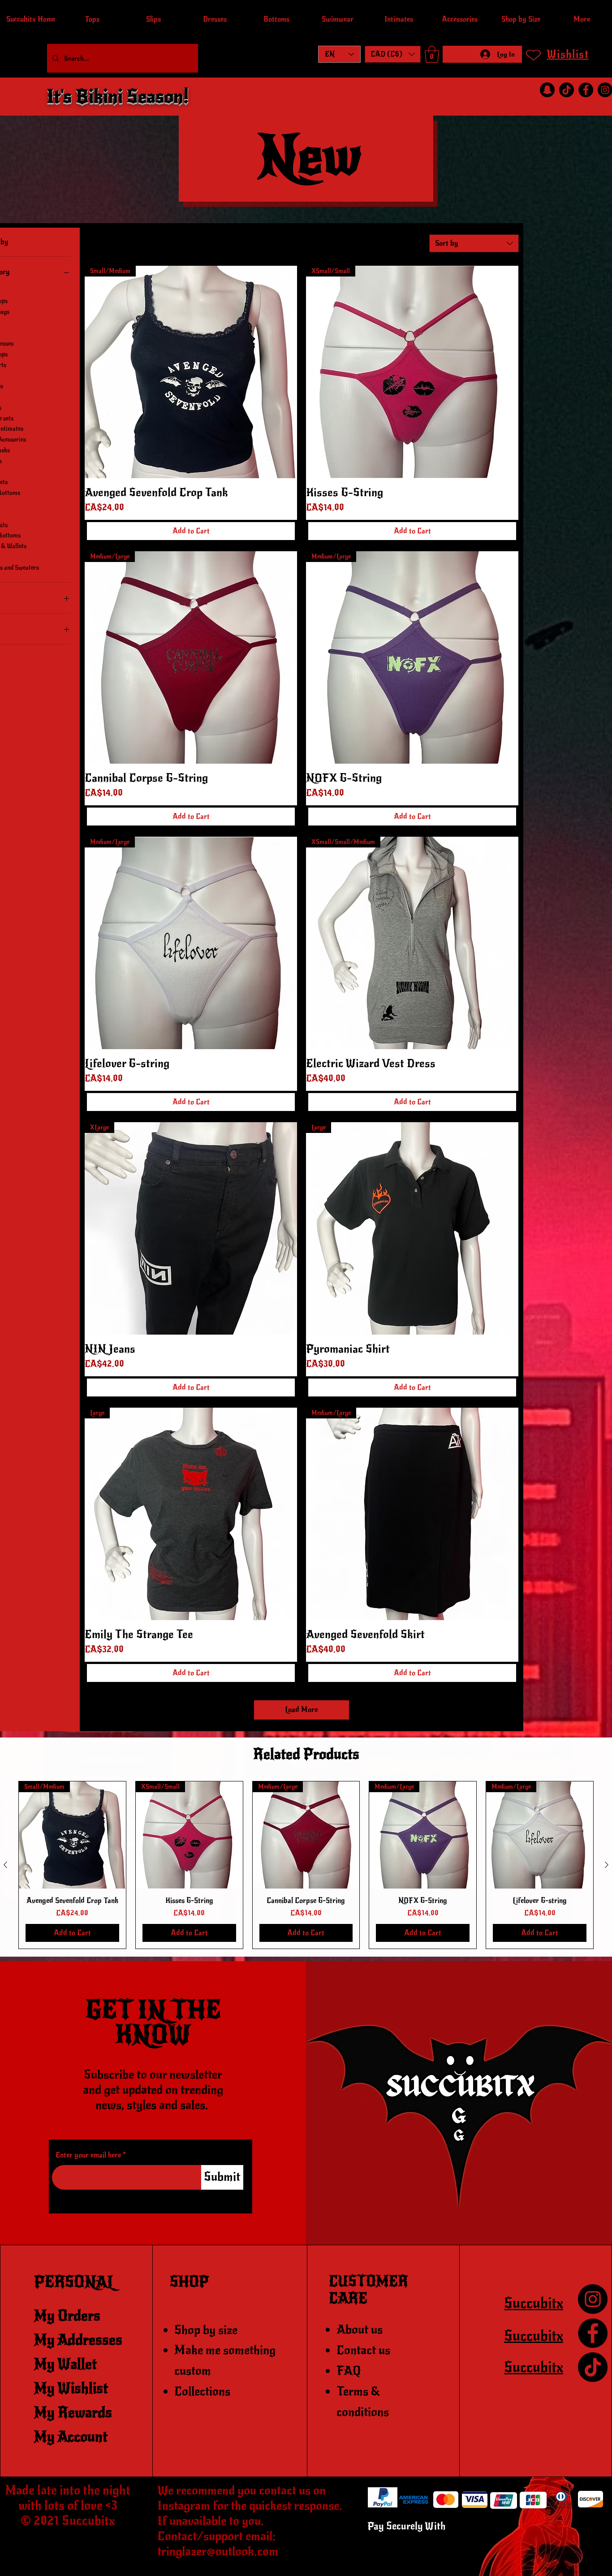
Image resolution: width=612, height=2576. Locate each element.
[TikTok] (567, 90)
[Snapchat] (547, 90)
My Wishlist (71, 2388)
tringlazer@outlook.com (218, 2551)
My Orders (67, 2316)
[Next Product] (607, 1865)
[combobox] (474, 243)
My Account (71, 2437)
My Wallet (65, 2364)
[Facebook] (586, 90)
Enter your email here (88, 2155)
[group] (306, 1865)
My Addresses (78, 2340)
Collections (202, 2391)
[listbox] (393, 54)
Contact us (363, 2350)
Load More (301, 1710)
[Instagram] (593, 2299)
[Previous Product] (5, 1865)
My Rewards (73, 2413)
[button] (393, 54)
